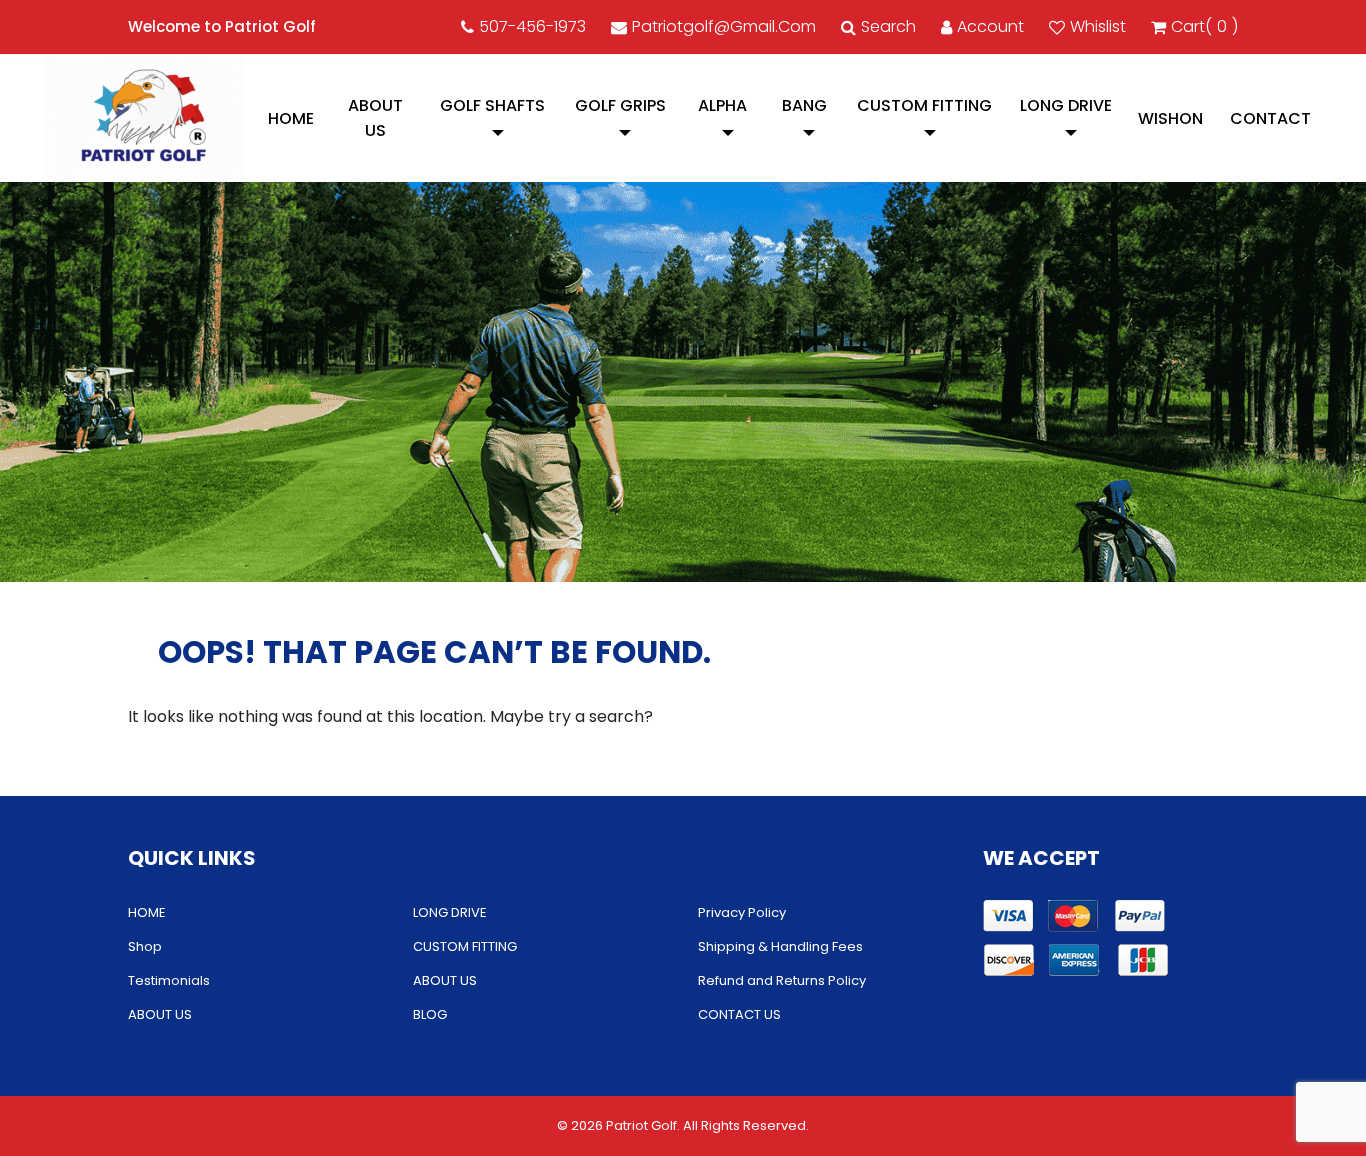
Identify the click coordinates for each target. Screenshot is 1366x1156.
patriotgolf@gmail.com (724, 26)
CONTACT (1270, 118)
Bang (804, 105)
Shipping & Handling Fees (780, 946)
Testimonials (169, 980)
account (990, 26)
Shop (145, 946)
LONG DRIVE (1066, 105)
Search (888, 26)
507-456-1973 (532, 26)
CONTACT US (739, 1014)
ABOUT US (375, 118)
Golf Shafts (492, 105)
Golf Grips (620, 105)
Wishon (1170, 118)
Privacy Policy (742, 912)
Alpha (722, 105)
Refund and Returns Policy (782, 980)
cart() (1204, 26)
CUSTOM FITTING (924, 105)
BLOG (430, 1014)
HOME (291, 118)
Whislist (1098, 26)
